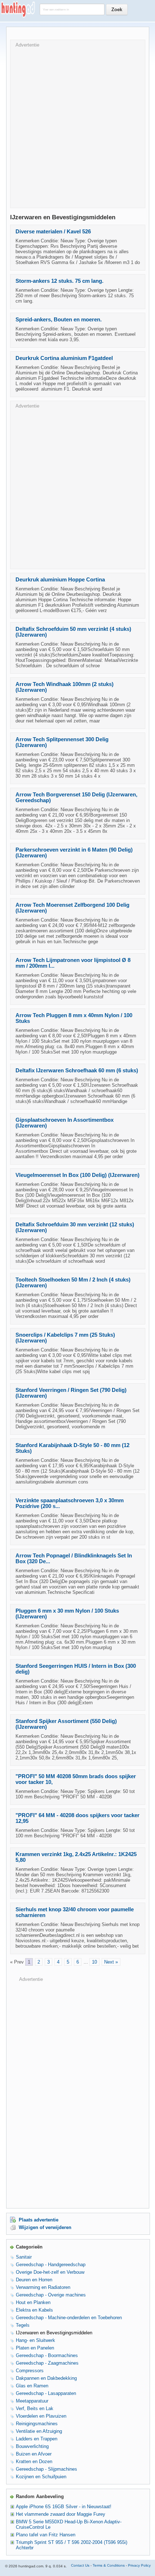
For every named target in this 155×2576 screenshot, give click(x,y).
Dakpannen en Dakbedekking (46, 2378)
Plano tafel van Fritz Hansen (46, 2535)
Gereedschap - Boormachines (47, 2355)
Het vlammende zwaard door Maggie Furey (61, 2514)
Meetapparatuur (32, 2401)
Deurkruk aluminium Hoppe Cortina (60, 580)
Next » (111, 1962)
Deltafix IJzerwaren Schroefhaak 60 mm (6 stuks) (77, 1071)
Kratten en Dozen (34, 2461)
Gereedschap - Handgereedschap (51, 2265)
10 (94, 1962)
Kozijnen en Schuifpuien (41, 2477)
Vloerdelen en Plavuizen (41, 2416)
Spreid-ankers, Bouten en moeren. (59, 320)
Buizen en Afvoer (34, 2454)
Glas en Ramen (32, 2386)
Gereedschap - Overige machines (51, 2295)
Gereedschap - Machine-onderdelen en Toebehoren (69, 2318)
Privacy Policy (139, 2565)
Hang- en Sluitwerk (36, 2340)
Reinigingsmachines (37, 2424)
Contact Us (80, 2565)
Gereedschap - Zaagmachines (47, 2363)
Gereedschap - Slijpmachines (46, 2469)
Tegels (23, 2325)
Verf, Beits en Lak (35, 2408)
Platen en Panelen (35, 2348)
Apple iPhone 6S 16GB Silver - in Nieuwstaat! (64, 2507)
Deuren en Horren (34, 2280)
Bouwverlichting (32, 2446)
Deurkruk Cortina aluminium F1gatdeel (64, 358)
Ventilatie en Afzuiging (39, 2431)
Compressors (30, 2371)
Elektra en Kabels (34, 2310)
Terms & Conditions (109, 2565)
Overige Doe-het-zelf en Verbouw (50, 2272)
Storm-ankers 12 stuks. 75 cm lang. (59, 281)
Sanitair (24, 2257)
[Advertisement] (77, 125)
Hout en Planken (33, 2302)
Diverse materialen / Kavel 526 (53, 232)
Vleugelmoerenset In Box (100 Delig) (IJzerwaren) (77, 1175)
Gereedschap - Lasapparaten (46, 2393)
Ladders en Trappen (37, 2439)
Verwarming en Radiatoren (43, 2287)
